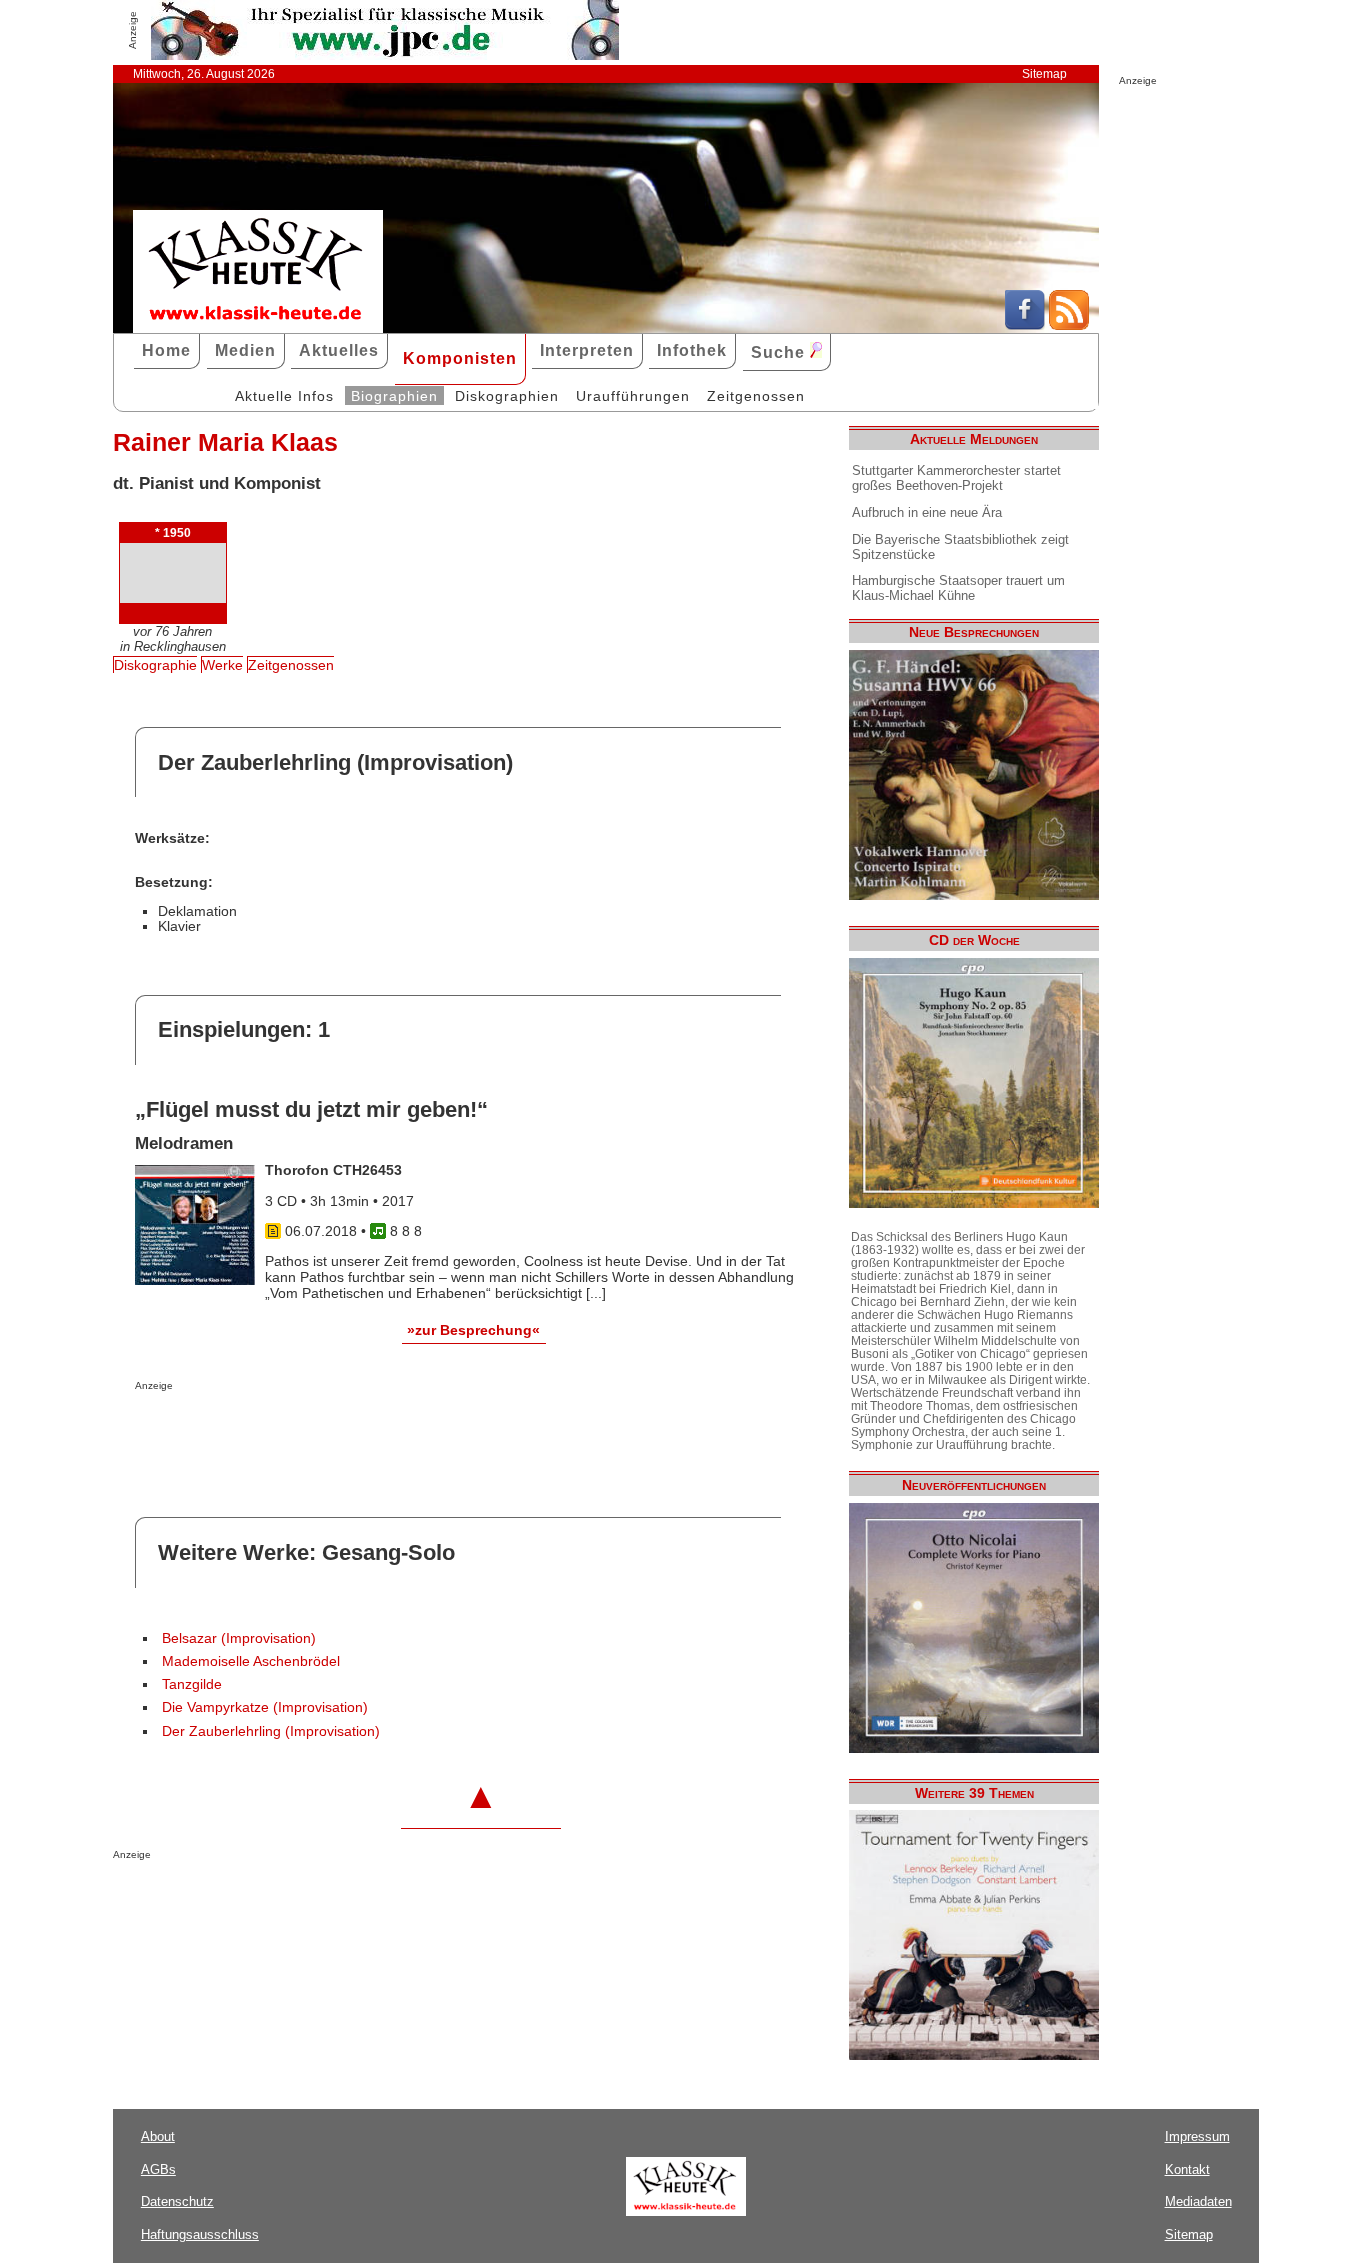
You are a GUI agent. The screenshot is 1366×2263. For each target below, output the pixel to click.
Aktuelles (339, 350)
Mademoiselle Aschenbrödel (251, 1661)
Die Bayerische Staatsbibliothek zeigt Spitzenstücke (960, 547)
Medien (245, 350)
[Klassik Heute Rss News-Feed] (1069, 325)
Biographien (394, 396)
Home (166, 350)
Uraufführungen (633, 396)
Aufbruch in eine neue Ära (927, 512)
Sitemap (1044, 74)
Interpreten (587, 350)
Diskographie (155, 665)
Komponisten (460, 358)
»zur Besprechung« (473, 1330)
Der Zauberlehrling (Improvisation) (271, 1731)
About (158, 2136)
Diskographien (507, 396)
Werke (222, 665)
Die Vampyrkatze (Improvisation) (265, 1707)
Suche (780, 352)
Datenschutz (177, 2201)
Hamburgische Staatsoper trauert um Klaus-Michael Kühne (958, 588)
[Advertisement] (369, 1431)
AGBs (158, 2169)
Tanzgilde (192, 1684)
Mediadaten (1198, 2201)
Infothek (692, 350)
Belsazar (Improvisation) (239, 1638)
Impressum (1197, 2136)
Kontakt (1187, 2169)
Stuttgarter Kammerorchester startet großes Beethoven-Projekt (956, 478)
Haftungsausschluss (200, 2234)
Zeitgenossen (756, 396)
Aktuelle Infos (284, 396)
